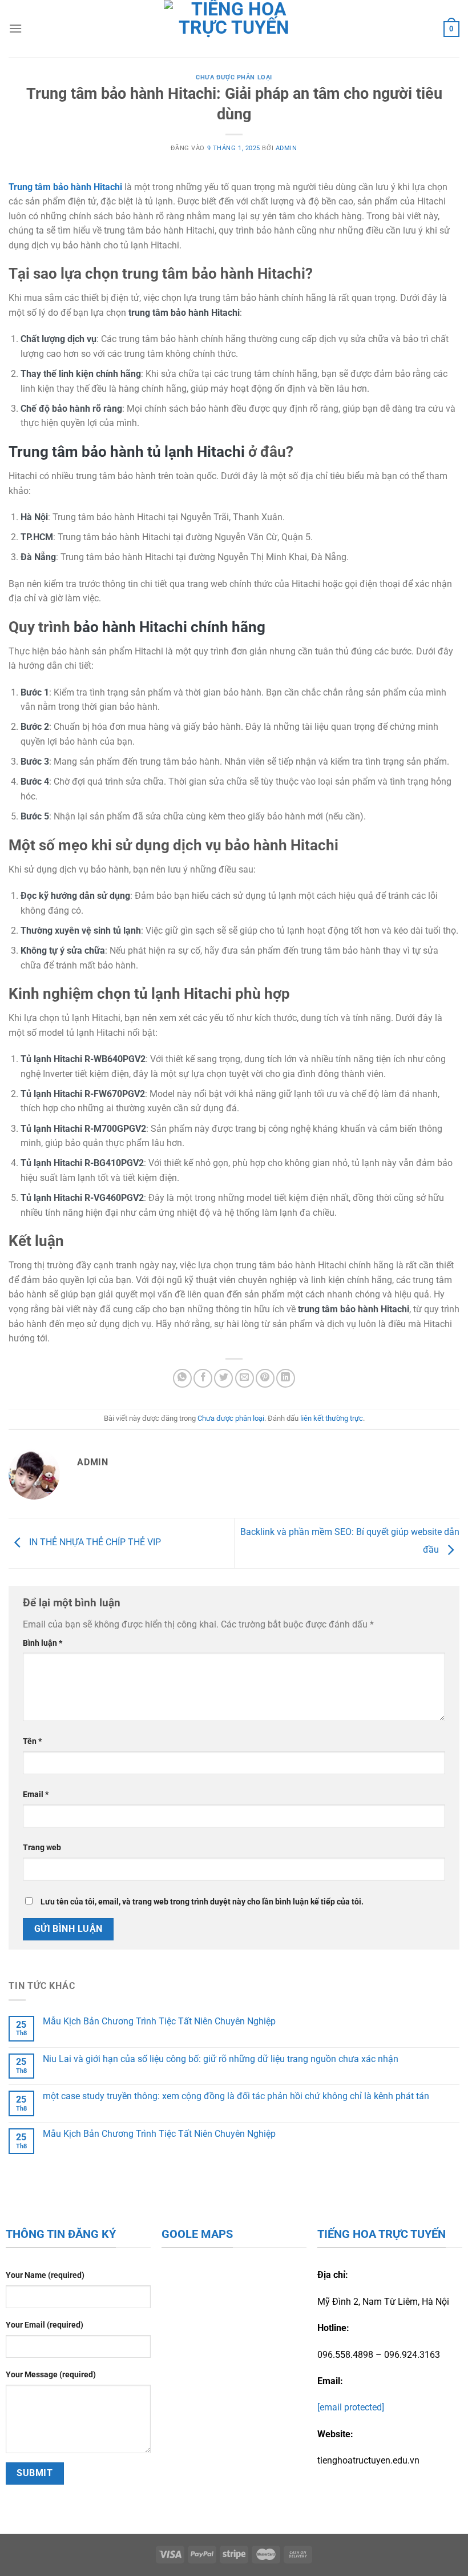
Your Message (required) (51, 2375)
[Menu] (15, 28)
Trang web (42, 1848)
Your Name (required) (45, 2275)
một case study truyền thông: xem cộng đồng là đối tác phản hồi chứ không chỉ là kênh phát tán (236, 2096)
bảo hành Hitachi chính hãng (170, 627)
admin (287, 148)
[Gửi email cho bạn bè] (245, 1378)
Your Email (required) (45, 2325)
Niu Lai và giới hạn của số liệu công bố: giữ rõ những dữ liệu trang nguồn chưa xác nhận (221, 2059)
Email (36, 1795)
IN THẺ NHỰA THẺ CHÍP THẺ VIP (94, 1543)
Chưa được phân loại (234, 77)
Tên (32, 1741)
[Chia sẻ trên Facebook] (203, 1378)
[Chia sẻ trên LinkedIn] (286, 1378)
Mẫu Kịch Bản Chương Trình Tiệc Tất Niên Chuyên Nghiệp (159, 2021)
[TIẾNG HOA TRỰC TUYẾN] (234, 29)
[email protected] (351, 2407)
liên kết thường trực (332, 1418)
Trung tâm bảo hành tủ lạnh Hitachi (127, 452)
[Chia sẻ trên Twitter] (223, 1378)
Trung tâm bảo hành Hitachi (65, 187)
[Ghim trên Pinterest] (265, 1378)
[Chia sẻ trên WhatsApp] (182, 1378)
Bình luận (43, 1643)
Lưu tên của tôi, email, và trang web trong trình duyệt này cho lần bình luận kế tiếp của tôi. (202, 1902)
